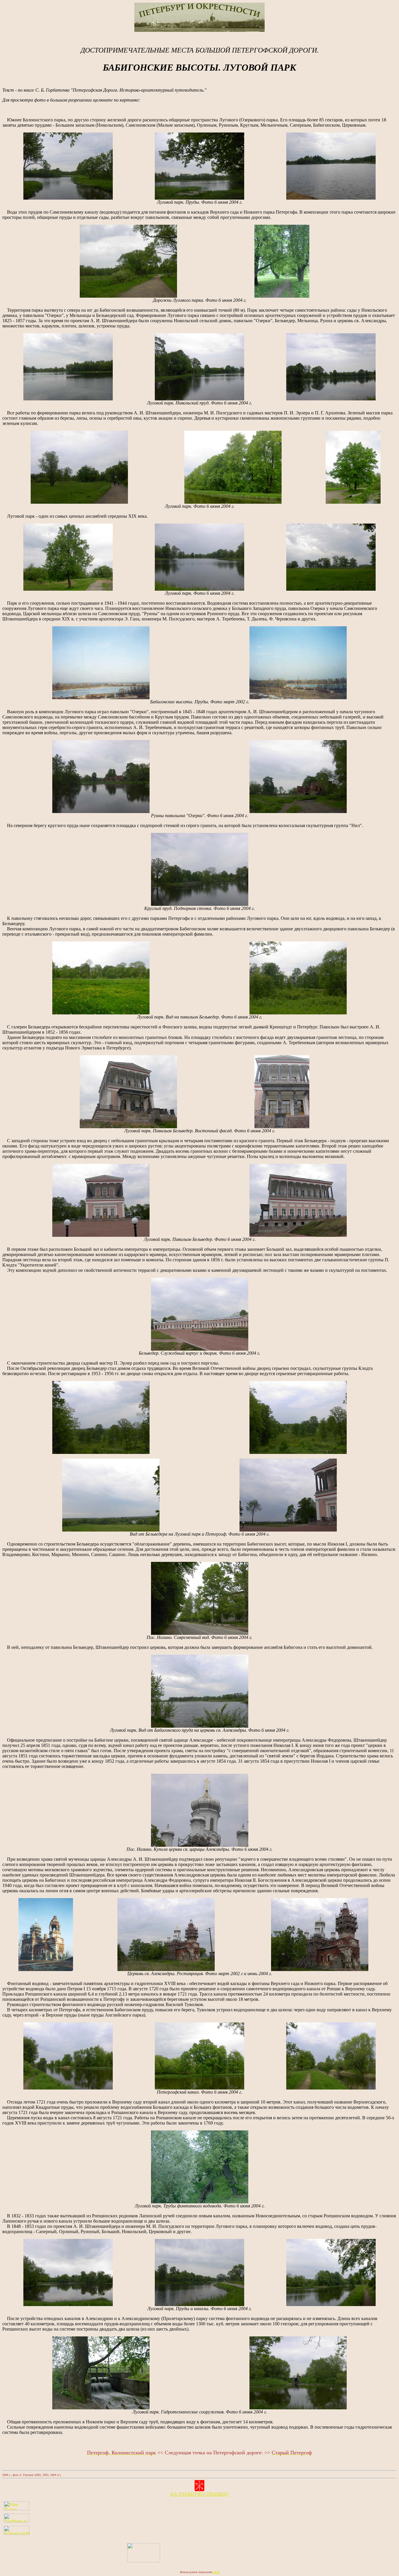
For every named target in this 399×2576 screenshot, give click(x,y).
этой (174, 1549)
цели (184, 1549)
